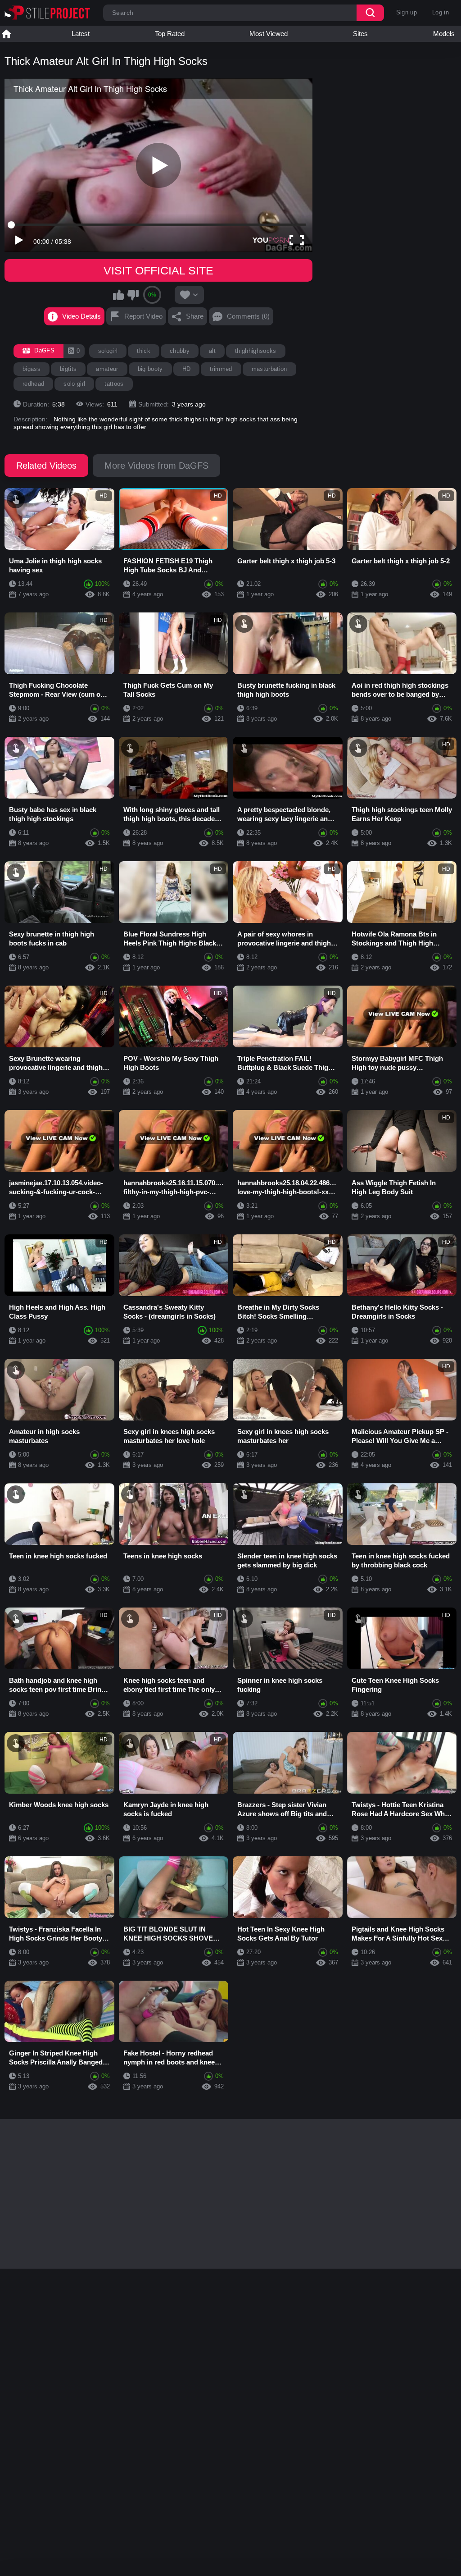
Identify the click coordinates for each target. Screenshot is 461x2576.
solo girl (74, 384)
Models (444, 34)
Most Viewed (269, 34)
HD (187, 369)
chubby (180, 351)
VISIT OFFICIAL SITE (158, 270)
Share (195, 316)
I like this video (119, 295)
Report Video (143, 316)
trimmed (221, 369)
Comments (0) (248, 316)
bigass (32, 369)
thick (144, 351)
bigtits (68, 369)
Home (6, 34)
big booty (150, 369)
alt (212, 351)
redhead (33, 384)
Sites (360, 34)
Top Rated (170, 34)
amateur (107, 369)
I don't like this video (133, 295)
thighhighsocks (256, 351)
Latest (81, 34)
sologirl (108, 351)
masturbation (269, 369)
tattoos (114, 384)
